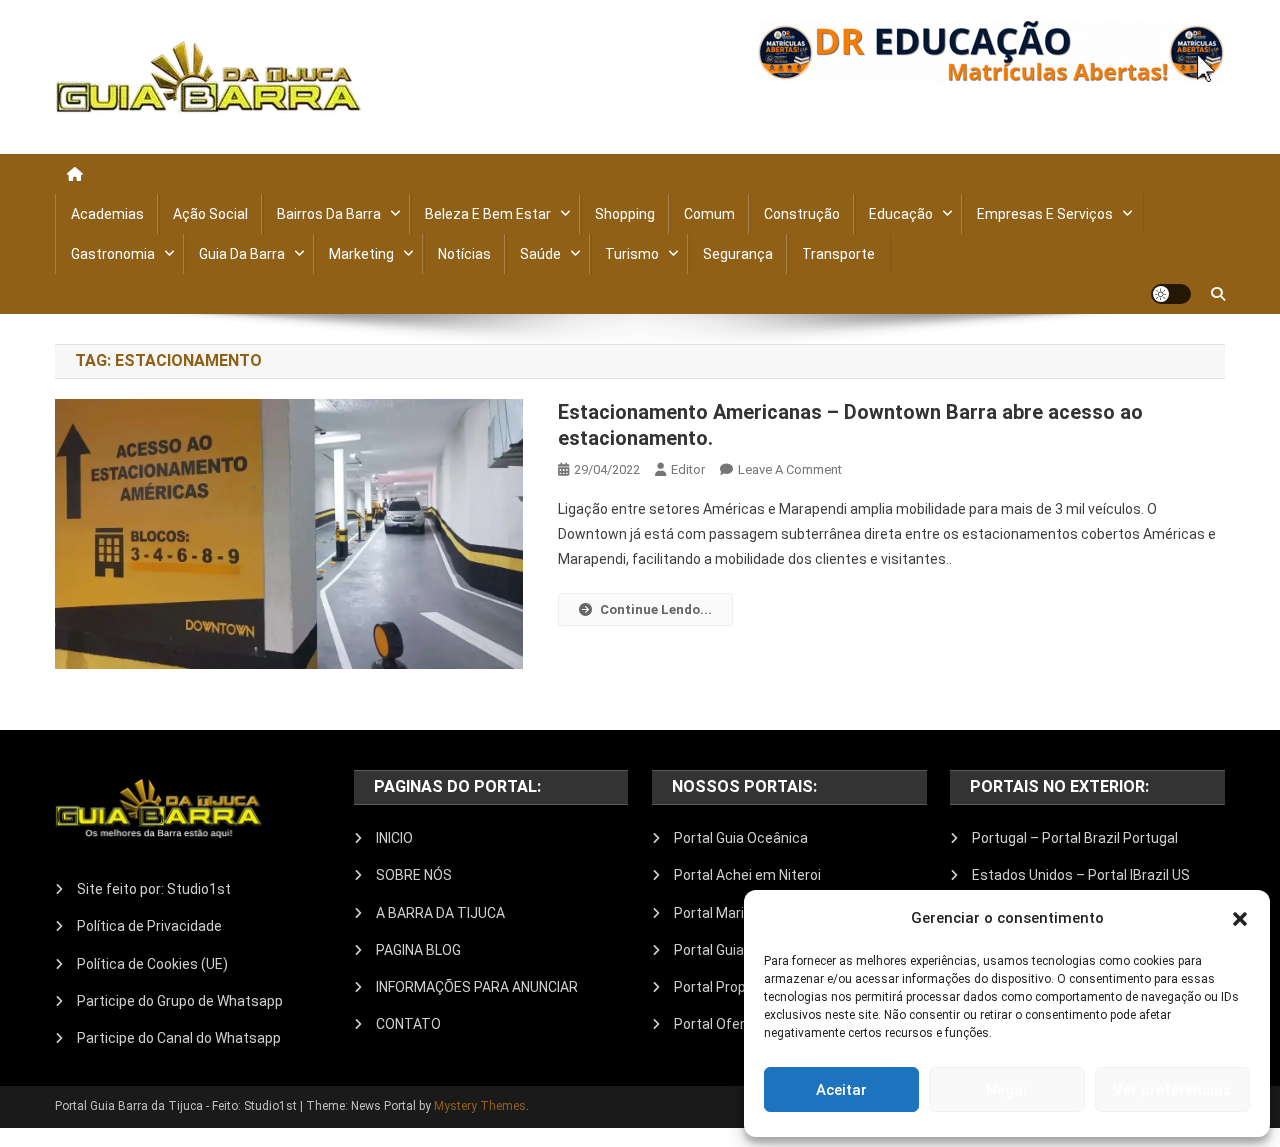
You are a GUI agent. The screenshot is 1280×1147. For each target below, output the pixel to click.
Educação (901, 214)
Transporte (838, 254)
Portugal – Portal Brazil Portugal (1075, 838)
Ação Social (210, 214)
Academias (107, 214)
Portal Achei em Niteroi (747, 875)
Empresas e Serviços (1045, 214)
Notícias (464, 254)
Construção (802, 214)
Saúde (540, 254)
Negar (1007, 1090)
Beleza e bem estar (488, 214)
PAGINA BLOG (418, 950)
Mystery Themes (480, 1106)
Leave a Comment (790, 469)
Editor (688, 469)
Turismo (632, 254)
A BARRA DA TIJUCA (440, 913)
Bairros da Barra (329, 214)
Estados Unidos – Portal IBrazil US (1081, 875)
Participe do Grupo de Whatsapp (180, 1001)
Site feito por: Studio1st (154, 889)
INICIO (394, 838)
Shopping (625, 214)
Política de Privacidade (149, 926)
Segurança (738, 254)
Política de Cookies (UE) (152, 964)
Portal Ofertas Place (740, 1024)
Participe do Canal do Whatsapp (179, 1038)
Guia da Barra (242, 254)
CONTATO (408, 1024)
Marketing (361, 254)
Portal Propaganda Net (747, 987)
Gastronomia (113, 254)
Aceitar (841, 1090)
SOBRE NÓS (414, 875)
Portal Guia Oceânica (741, 838)
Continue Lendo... (656, 609)
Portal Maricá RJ (727, 913)
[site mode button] (1171, 294)
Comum (709, 214)
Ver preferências (1172, 1090)
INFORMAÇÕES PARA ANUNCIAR (477, 987)
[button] (1240, 919)
